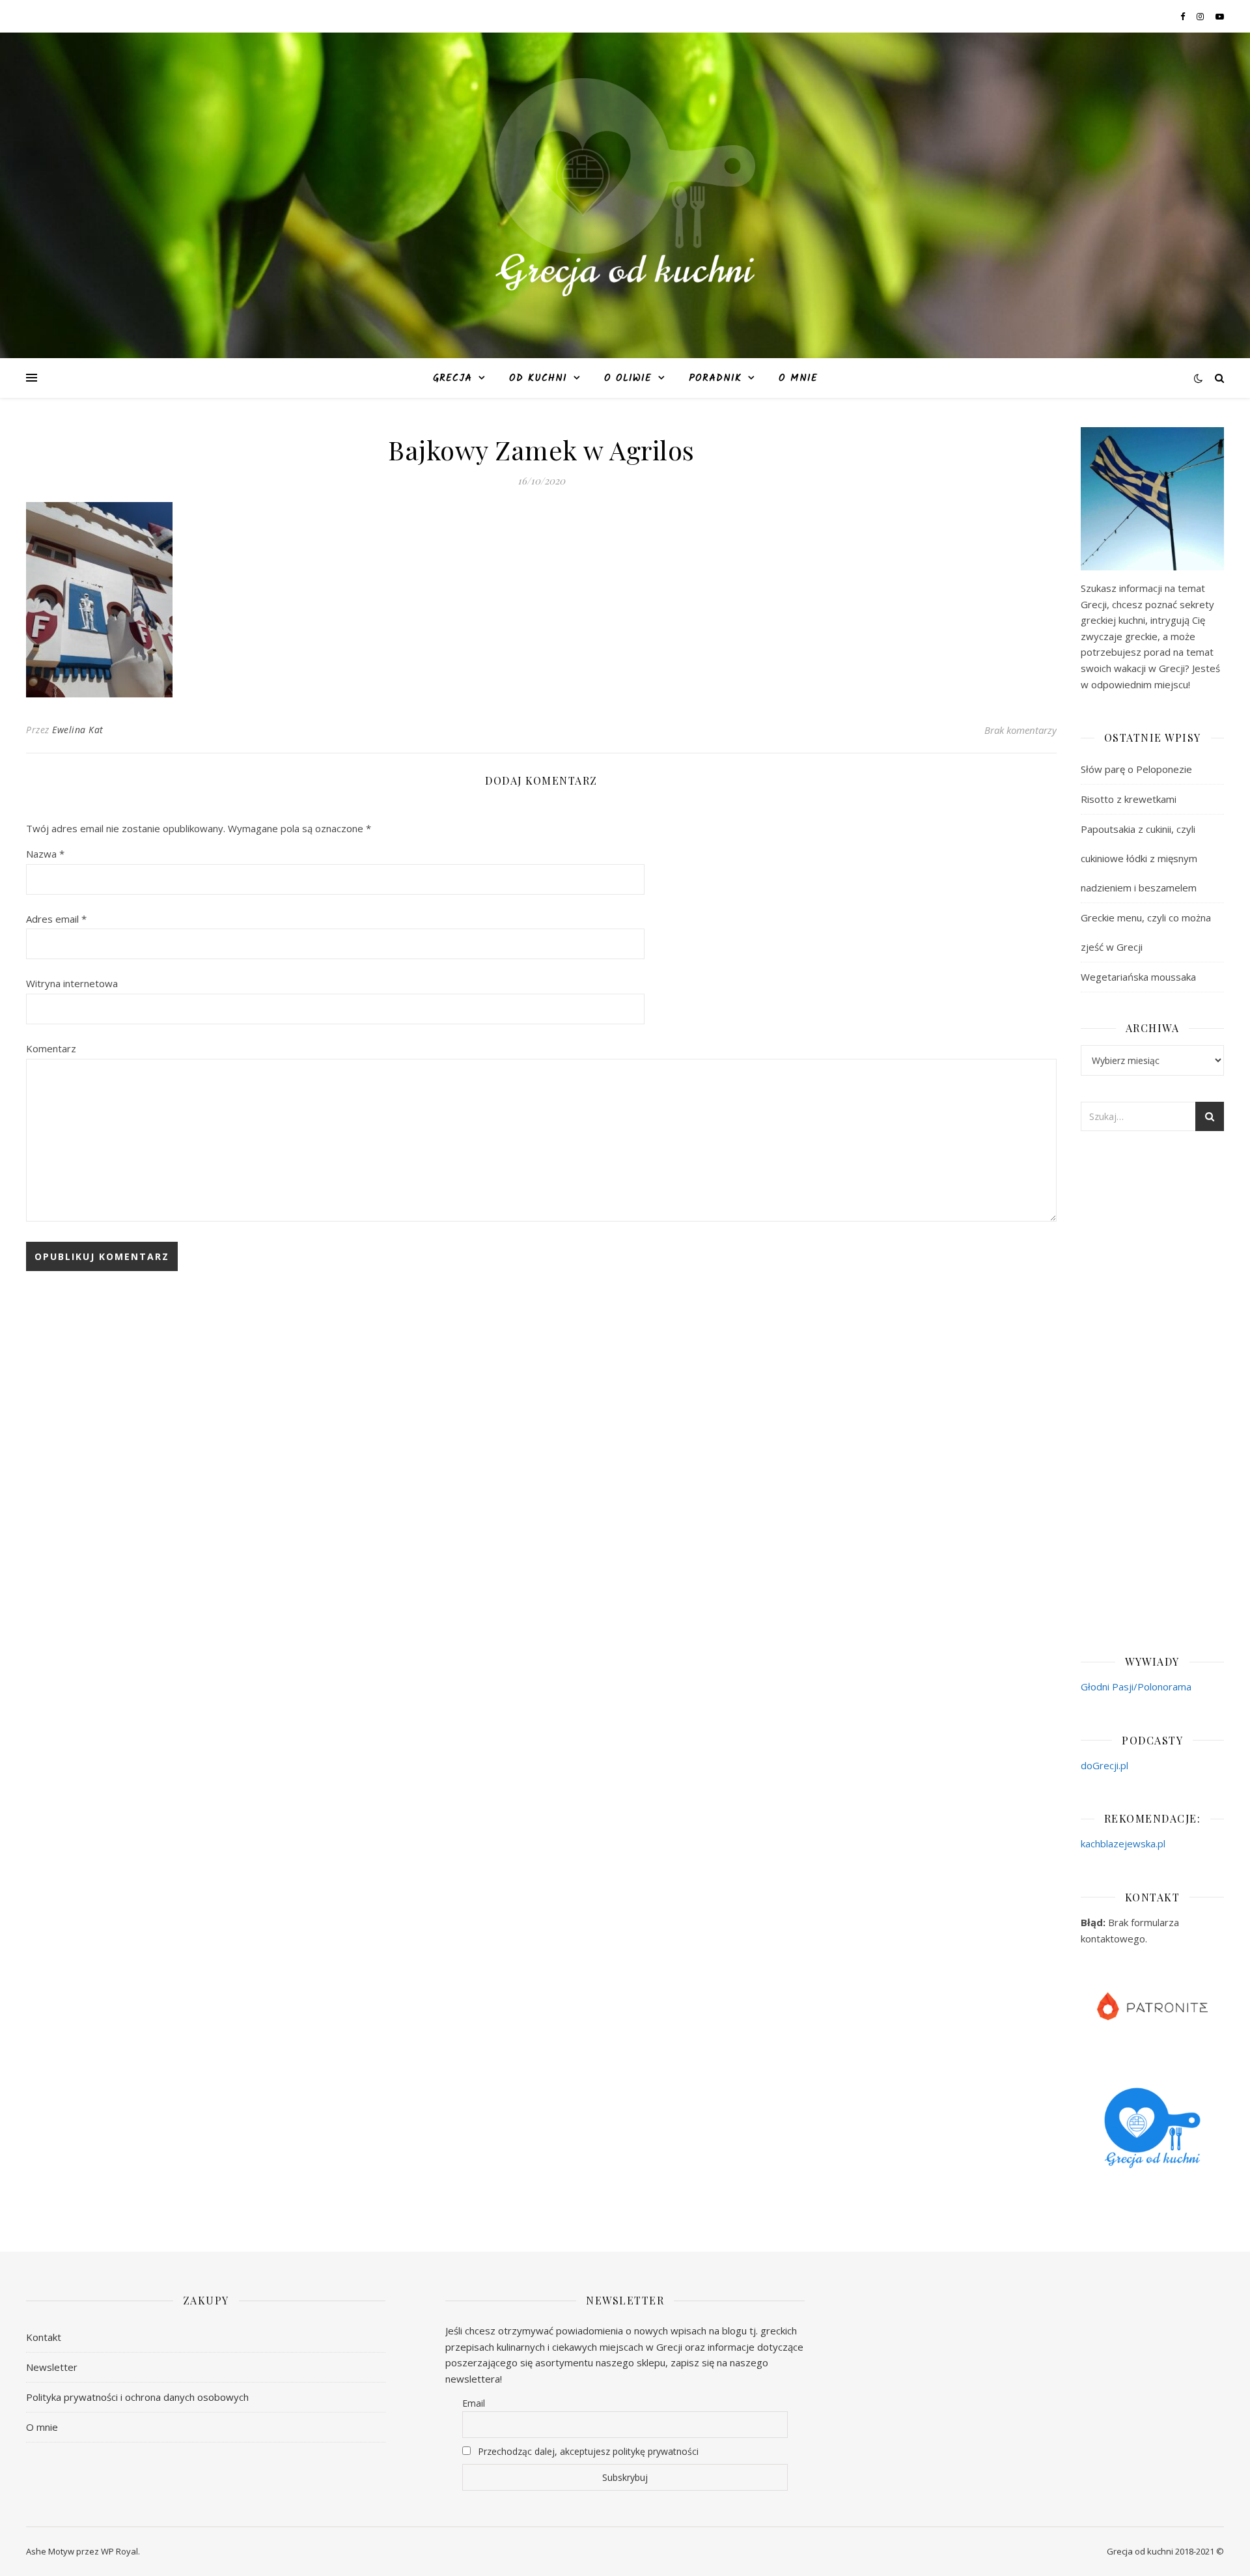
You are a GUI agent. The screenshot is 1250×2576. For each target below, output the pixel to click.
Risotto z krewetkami (1129, 799)
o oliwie (628, 378)
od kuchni (538, 378)
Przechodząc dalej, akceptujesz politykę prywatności (587, 2451)
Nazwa (45, 854)
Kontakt (44, 2337)
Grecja (452, 378)
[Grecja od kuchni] (625, 187)
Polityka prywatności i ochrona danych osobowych (137, 2397)
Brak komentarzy (1021, 730)
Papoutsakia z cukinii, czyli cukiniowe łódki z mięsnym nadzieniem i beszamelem (1139, 858)
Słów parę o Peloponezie (1136, 769)
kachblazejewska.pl (1123, 1843)
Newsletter (52, 2367)
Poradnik (715, 378)
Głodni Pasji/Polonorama (1136, 1687)
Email (474, 2403)
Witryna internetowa (72, 983)
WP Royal (119, 2551)
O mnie (798, 378)
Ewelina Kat (78, 730)
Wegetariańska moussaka (1138, 977)
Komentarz (51, 1048)
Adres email (56, 919)
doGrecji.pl (1104, 1765)
